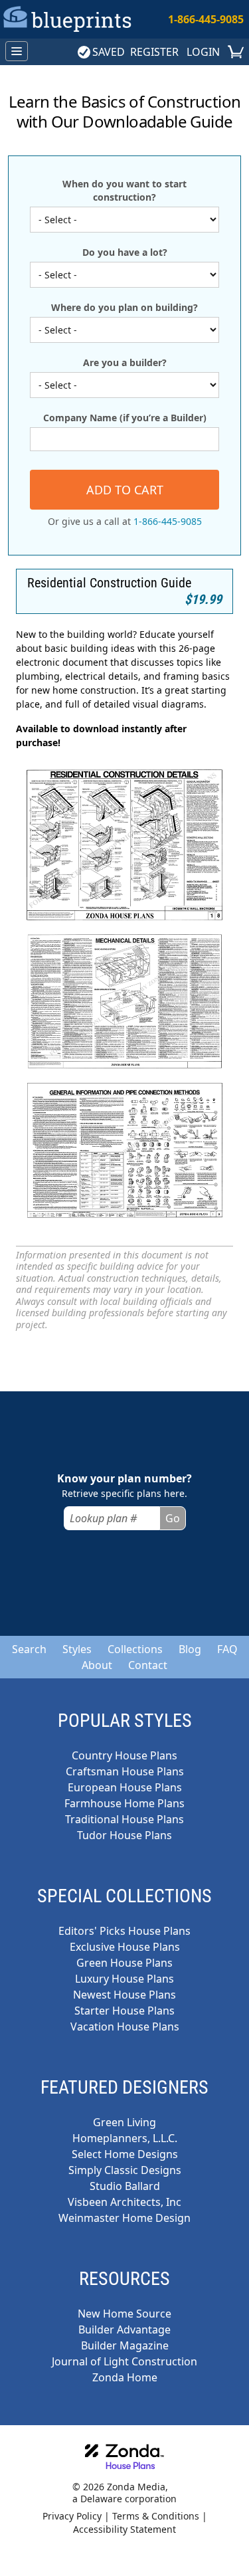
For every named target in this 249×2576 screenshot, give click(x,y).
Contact (148, 1665)
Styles (77, 1649)
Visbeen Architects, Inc (124, 2202)
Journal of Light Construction (124, 2361)
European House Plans (125, 1787)
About (97, 1665)
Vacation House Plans (125, 2027)
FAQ (227, 1649)
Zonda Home (125, 2377)
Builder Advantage (124, 2329)
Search (29, 1649)
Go (173, 1518)
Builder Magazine (125, 2345)
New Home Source (124, 2314)
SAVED (109, 52)
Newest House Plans (124, 1995)
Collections (135, 1649)
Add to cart (125, 490)
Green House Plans (124, 1963)
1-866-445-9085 (206, 19)
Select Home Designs (125, 2154)
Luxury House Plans (124, 1979)
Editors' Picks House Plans (124, 1931)
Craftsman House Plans (125, 1771)
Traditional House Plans (124, 1819)
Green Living (124, 2122)
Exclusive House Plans (125, 1947)
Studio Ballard (125, 2186)
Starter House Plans (124, 2011)
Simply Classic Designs (125, 2170)
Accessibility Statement (124, 2529)
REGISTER (154, 52)
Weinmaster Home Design (124, 2218)
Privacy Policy (72, 2516)
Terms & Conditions (156, 2516)
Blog (190, 1649)
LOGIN (203, 52)
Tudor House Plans (124, 1835)
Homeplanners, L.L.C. (125, 2138)
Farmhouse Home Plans (124, 1803)
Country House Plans (124, 1755)
